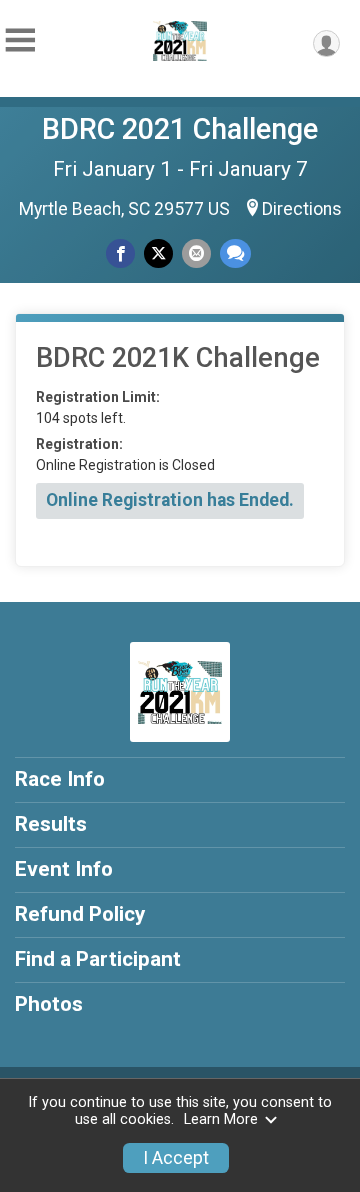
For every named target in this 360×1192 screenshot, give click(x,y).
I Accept (176, 1158)
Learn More (221, 1119)
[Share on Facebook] (120, 253)
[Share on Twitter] (158, 253)
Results (51, 824)
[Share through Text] (235, 253)
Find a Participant (98, 959)
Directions (302, 209)
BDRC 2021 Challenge (180, 129)
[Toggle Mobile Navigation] (20, 40)
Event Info (64, 869)
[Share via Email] (196, 253)
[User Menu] (326, 43)
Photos (49, 1004)
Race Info (60, 779)
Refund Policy (80, 914)
